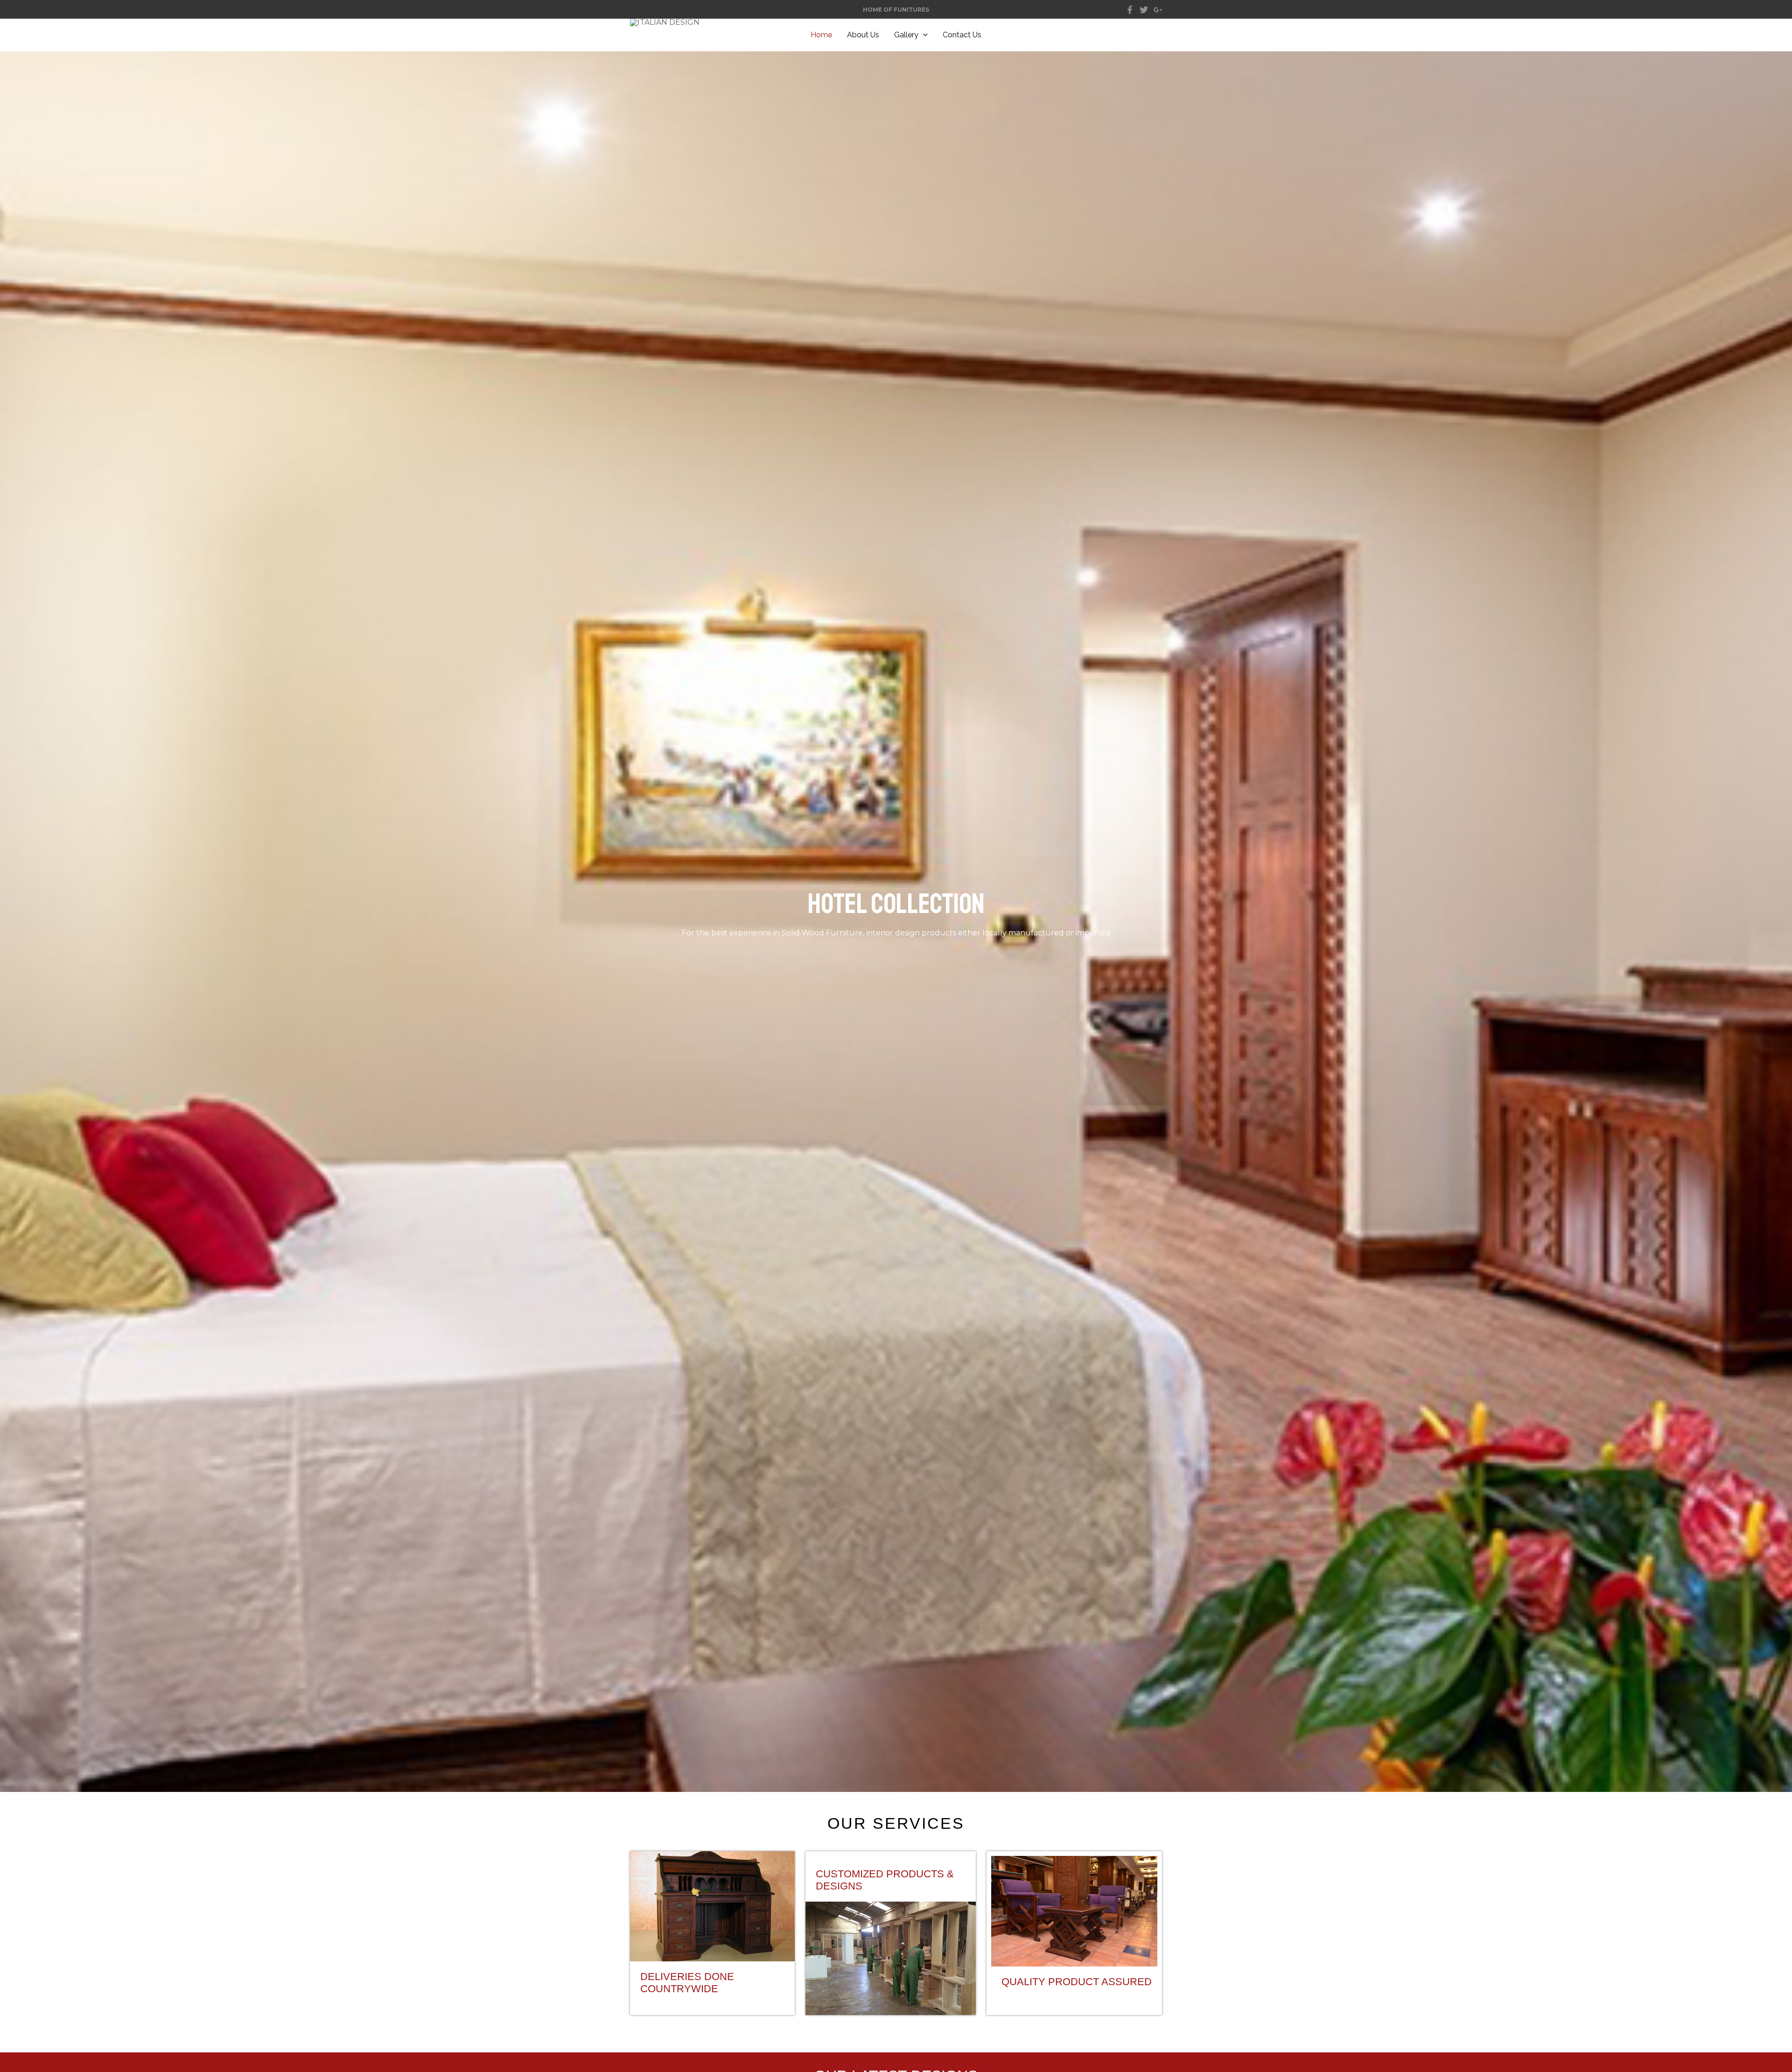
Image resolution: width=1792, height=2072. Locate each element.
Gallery (906, 35)
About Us (863, 35)
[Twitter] (1144, 10)
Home (821, 35)
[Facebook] (1130, 10)
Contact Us (962, 35)
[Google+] (1158, 10)
